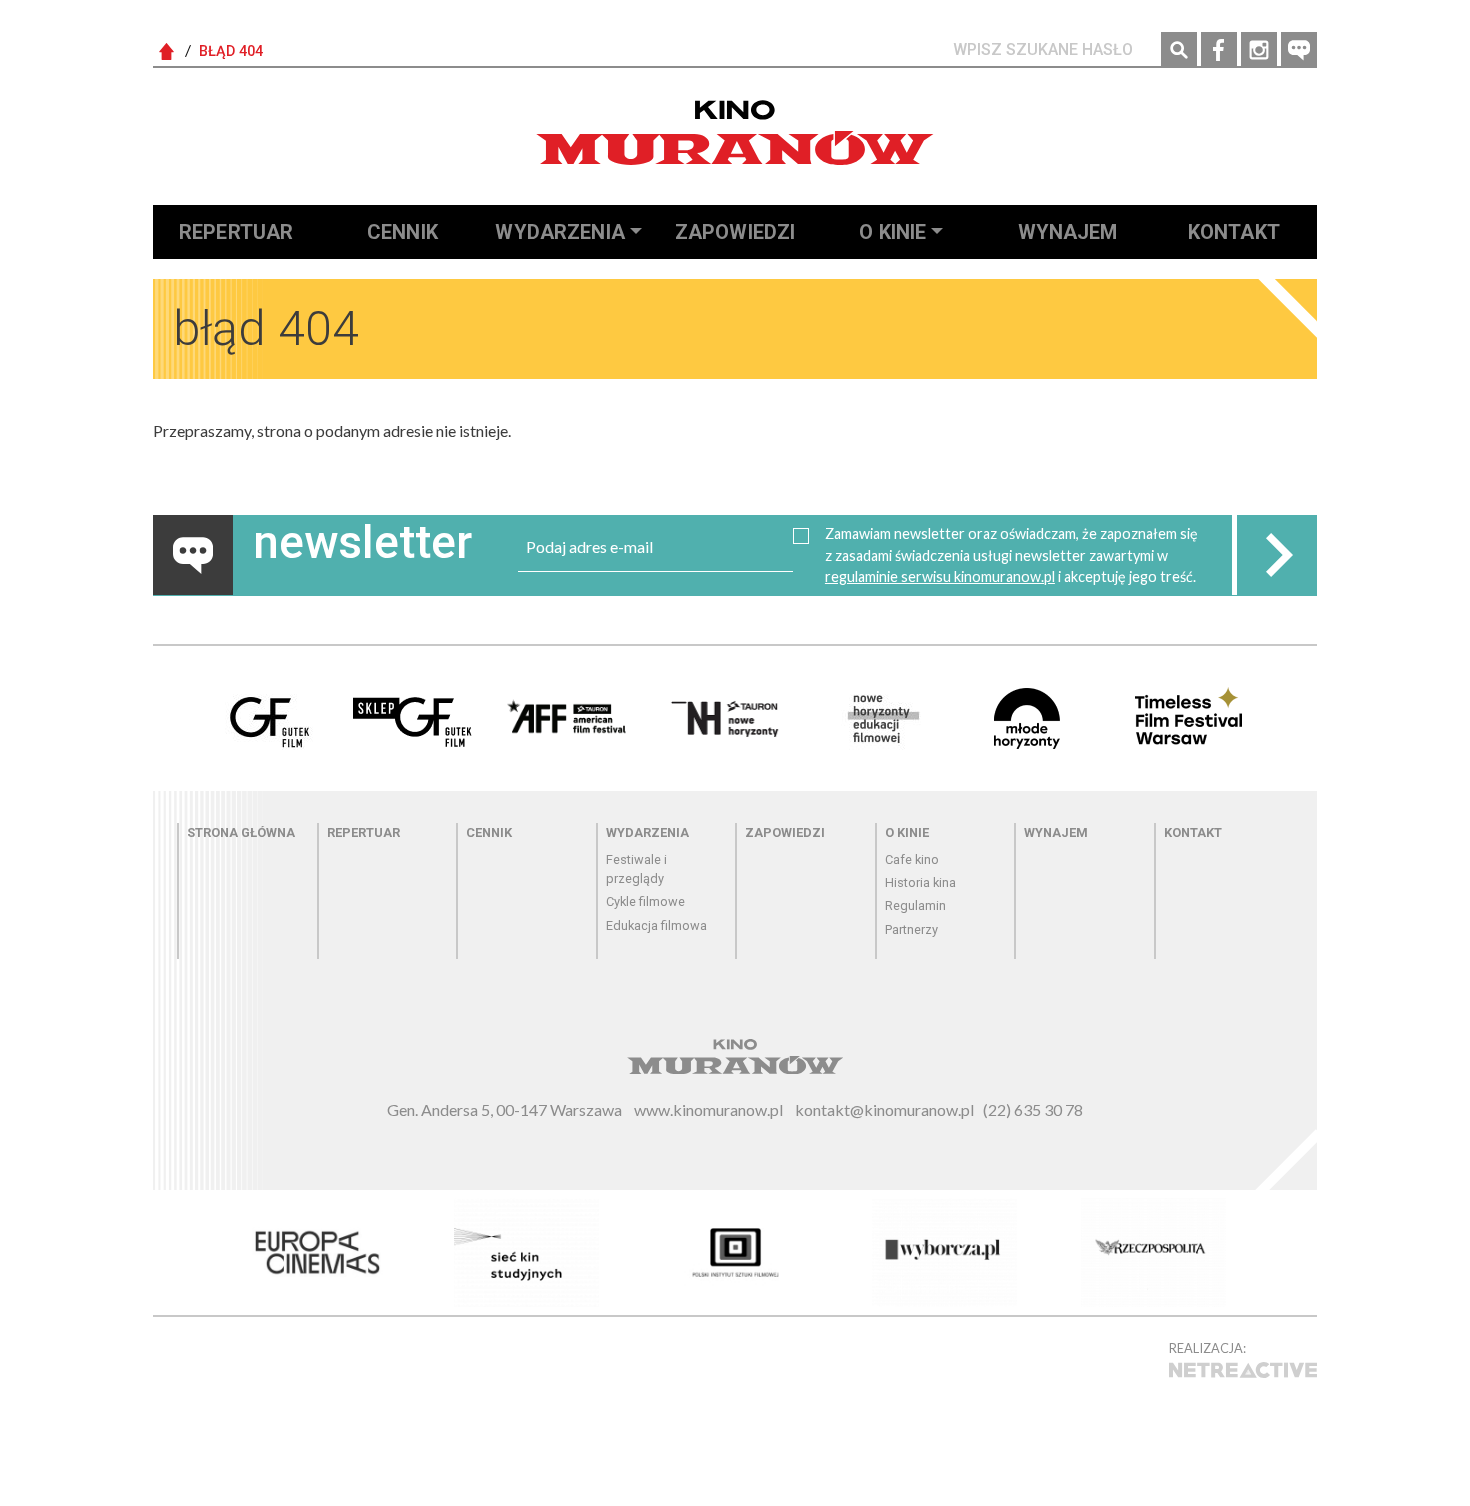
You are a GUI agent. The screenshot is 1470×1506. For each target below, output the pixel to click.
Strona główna (241, 832)
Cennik (402, 232)
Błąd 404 (231, 51)
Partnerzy (911, 929)
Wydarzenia (560, 232)
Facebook (1219, 50)
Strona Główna (167, 52)
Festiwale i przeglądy (636, 869)
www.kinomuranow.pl (708, 1109)
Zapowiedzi (735, 232)
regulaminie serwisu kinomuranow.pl (940, 576)
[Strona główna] (735, 132)
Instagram (1259, 50)
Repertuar (236, 232)
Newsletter (1299, 50)
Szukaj (1179, 50)
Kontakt (1234, 232)
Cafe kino (912, 859)
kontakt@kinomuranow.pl (884, 1109)
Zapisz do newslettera (1277, 555)
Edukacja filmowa (656, 925)
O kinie (892, 232)
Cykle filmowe (645, 901)
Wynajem (1068, 232)
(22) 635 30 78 (1033, 1109)
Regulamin (915, 905)
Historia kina (920, 882)
